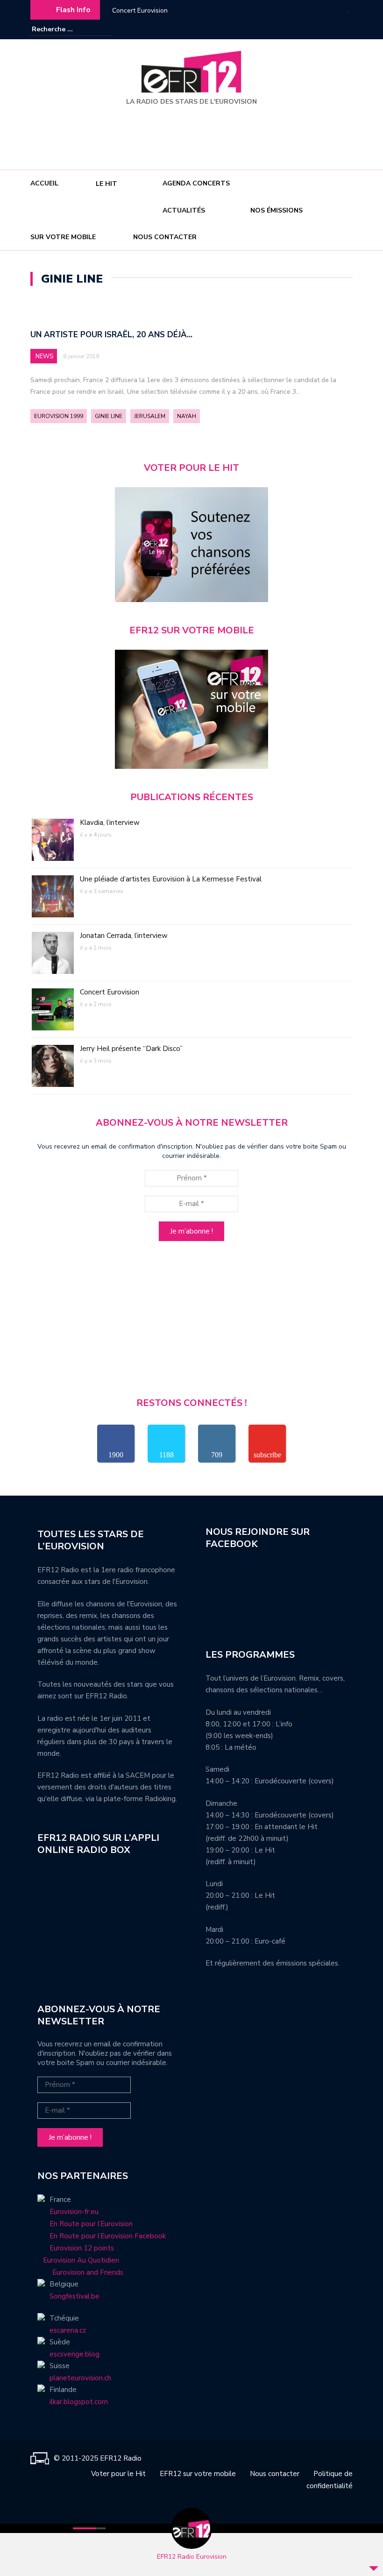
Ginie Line (109, 416)
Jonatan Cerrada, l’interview (124, 936)
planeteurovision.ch (80, 2378)
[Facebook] (318, 29)
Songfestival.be (74, 2296)
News (44, 356)
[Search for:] (60, 29)
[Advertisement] (193, 134)
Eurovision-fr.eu (74, 2212)
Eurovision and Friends (80, 2272)
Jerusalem (150, 416)
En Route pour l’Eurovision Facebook (108, 2236)
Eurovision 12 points (82, 2248)
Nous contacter (165, 237)
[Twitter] (346, 29)
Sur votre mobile (63, 237)
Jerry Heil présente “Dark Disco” (131, 1049)
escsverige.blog (74, 2354)
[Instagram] (332, 29)
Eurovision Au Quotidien (78, 2260)
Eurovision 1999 (59, 416)
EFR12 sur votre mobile (198, 2474)
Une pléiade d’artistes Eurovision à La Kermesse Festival (171, 879)
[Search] (106, 29)
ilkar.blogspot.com (79, 2402)
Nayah (187, 416)
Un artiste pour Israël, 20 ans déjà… (111, 335)
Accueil (44, 183)
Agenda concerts (196, 183)
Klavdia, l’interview (110, 823)
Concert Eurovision (140, 11)
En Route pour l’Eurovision (91, 2224)
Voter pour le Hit (118, 2474)
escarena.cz (68, 2330)
